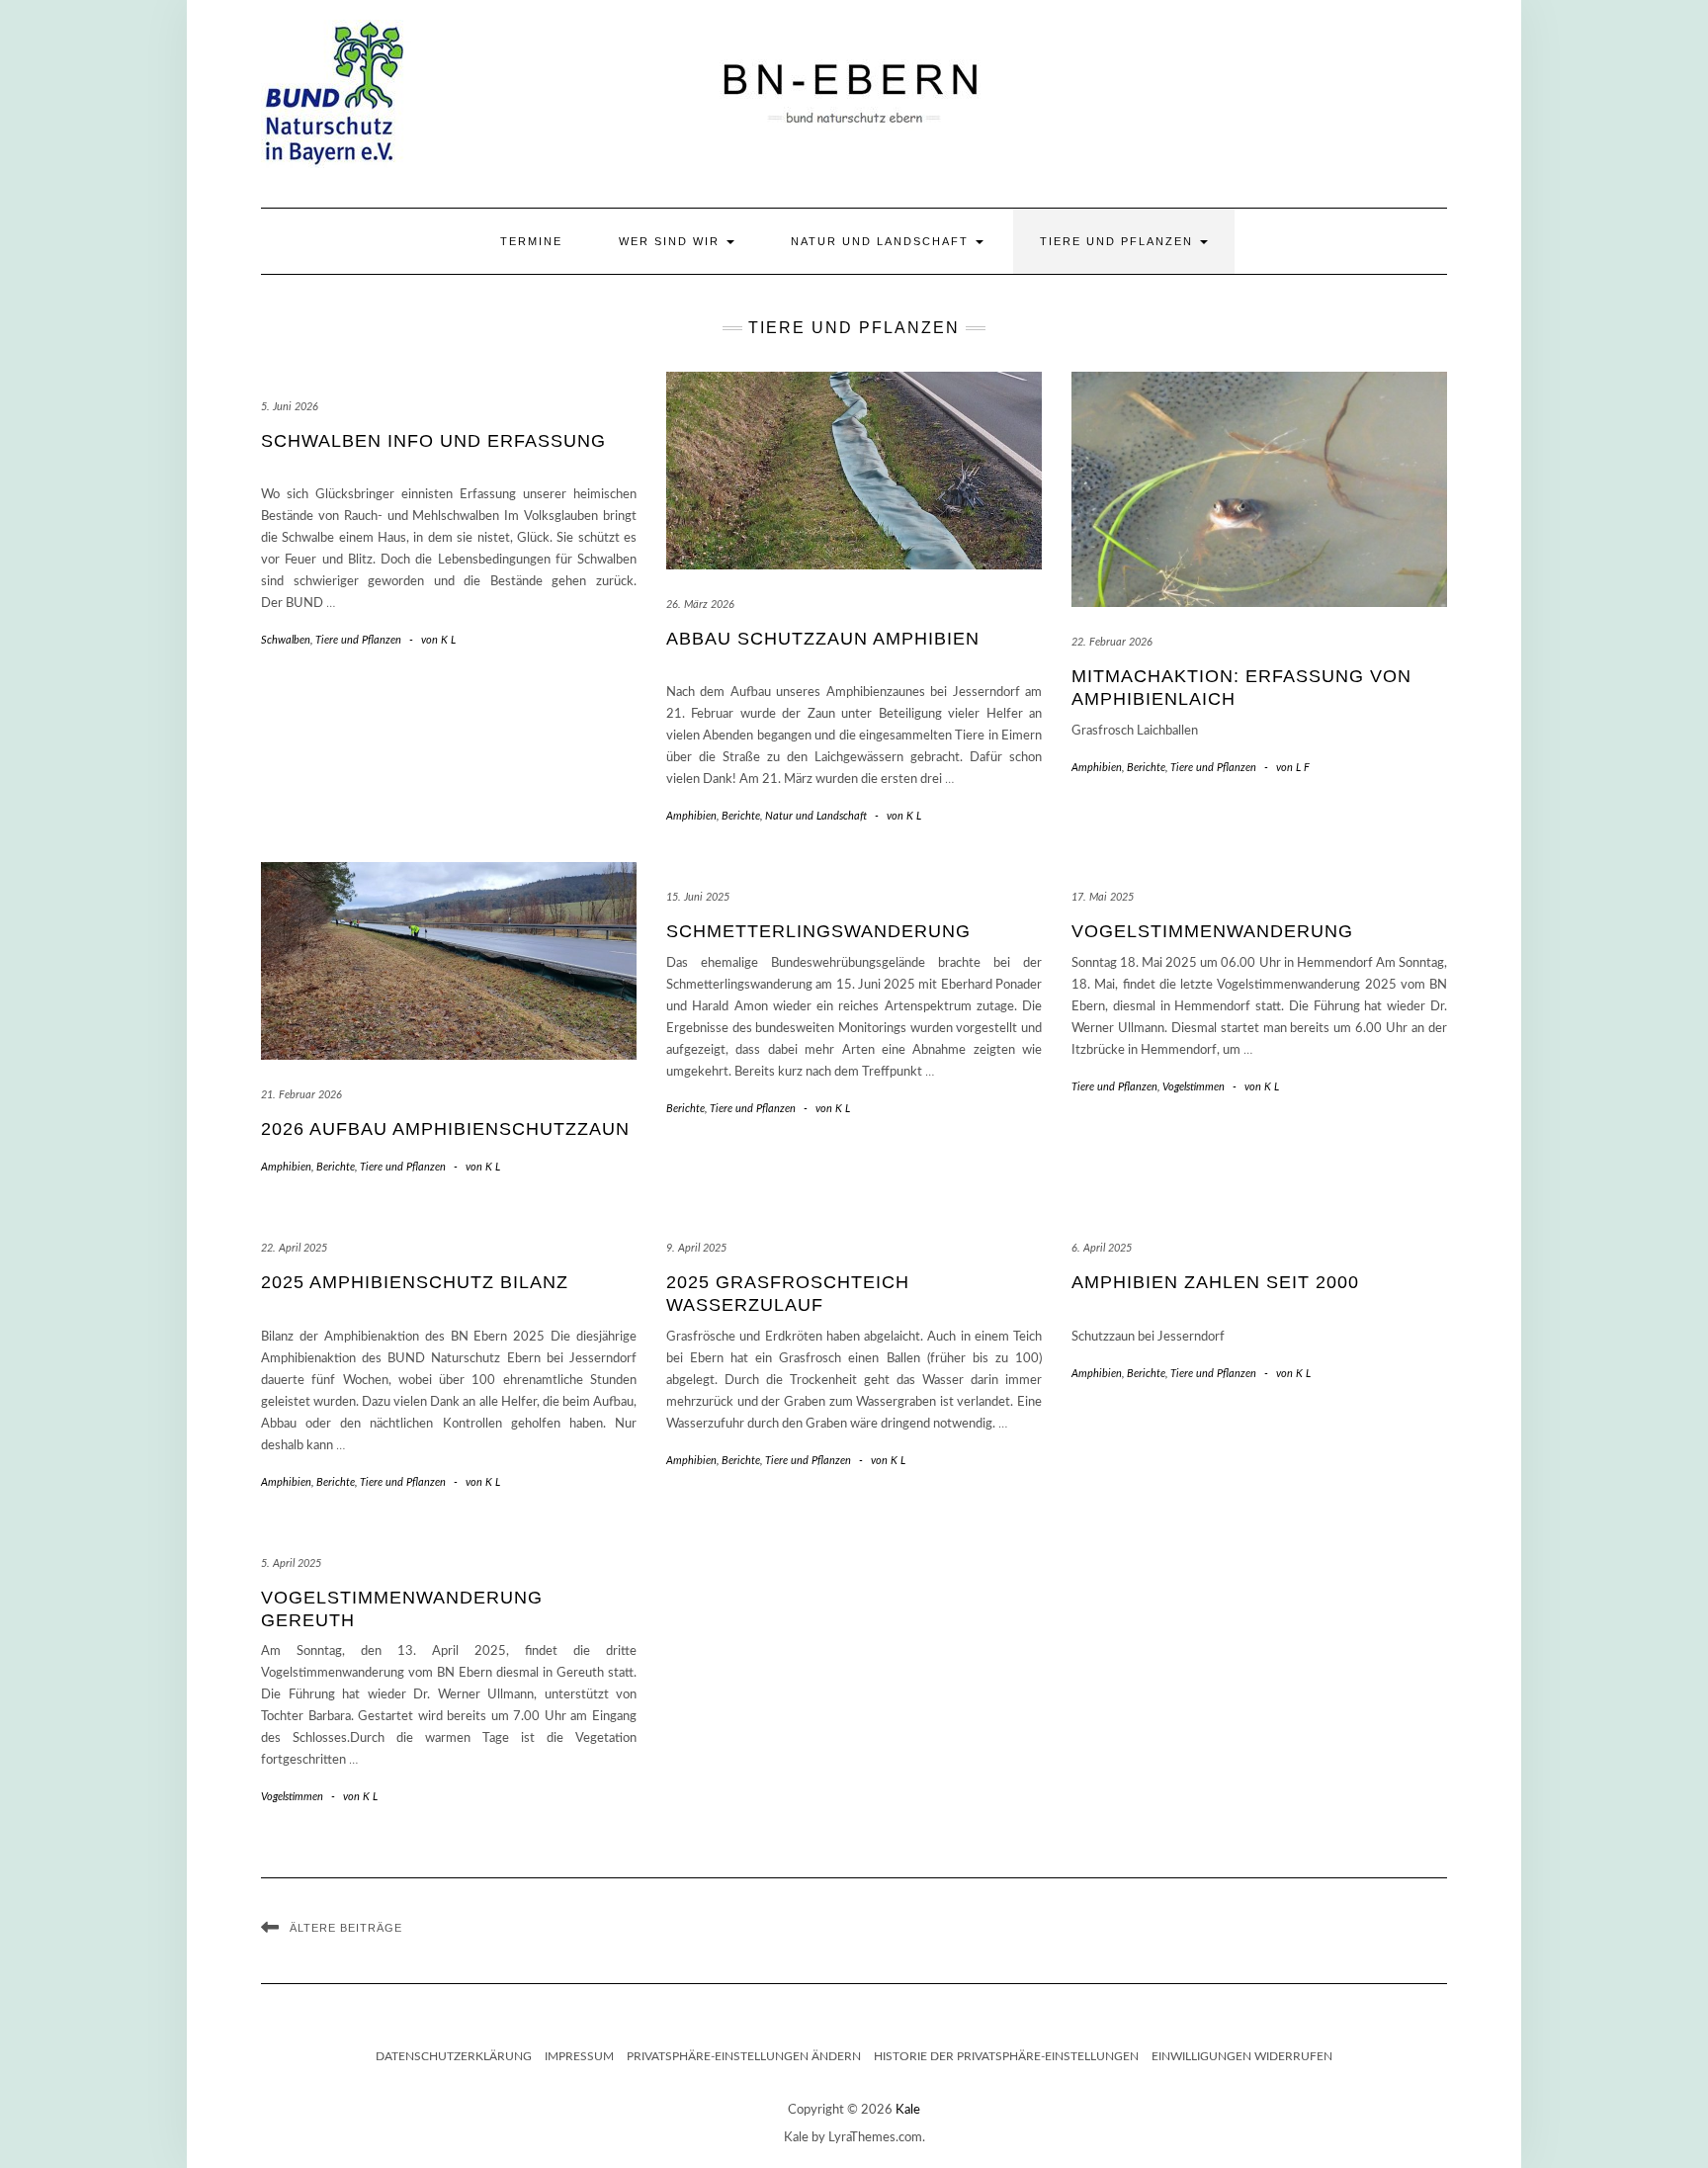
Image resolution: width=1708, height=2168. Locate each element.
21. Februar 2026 (301, 1095)
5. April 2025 (291, 1563)
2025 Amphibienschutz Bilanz (415, 1282)
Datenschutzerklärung (454, 2056)
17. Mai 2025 (1103, 897)
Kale (908, 2110)
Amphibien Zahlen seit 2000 (1215, 1282)
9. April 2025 (696, 1248)
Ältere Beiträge (346, 1928)
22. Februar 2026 (1112, 642)
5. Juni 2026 (290, 407)
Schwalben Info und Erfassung (433, 441)
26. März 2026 (700, 605)
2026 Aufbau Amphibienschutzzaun (445, 1129)
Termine (531, 241)
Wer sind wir (672, 241)
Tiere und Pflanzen (1119, 241)
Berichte (741, 816)
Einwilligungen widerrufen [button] (1242, 2056)
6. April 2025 (1102, 1248)
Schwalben (286, 640)
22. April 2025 (294, 1248)
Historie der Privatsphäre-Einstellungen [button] (1006, 2056)
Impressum (579, 2056)
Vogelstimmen (1194, 1087)
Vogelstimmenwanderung (1212, 931)
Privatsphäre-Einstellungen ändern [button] (744, 2056)
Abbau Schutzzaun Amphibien (823, 639)
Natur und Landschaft (882, 241)
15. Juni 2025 (698, 897)
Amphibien (691, 816)
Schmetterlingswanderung (818, 931)
